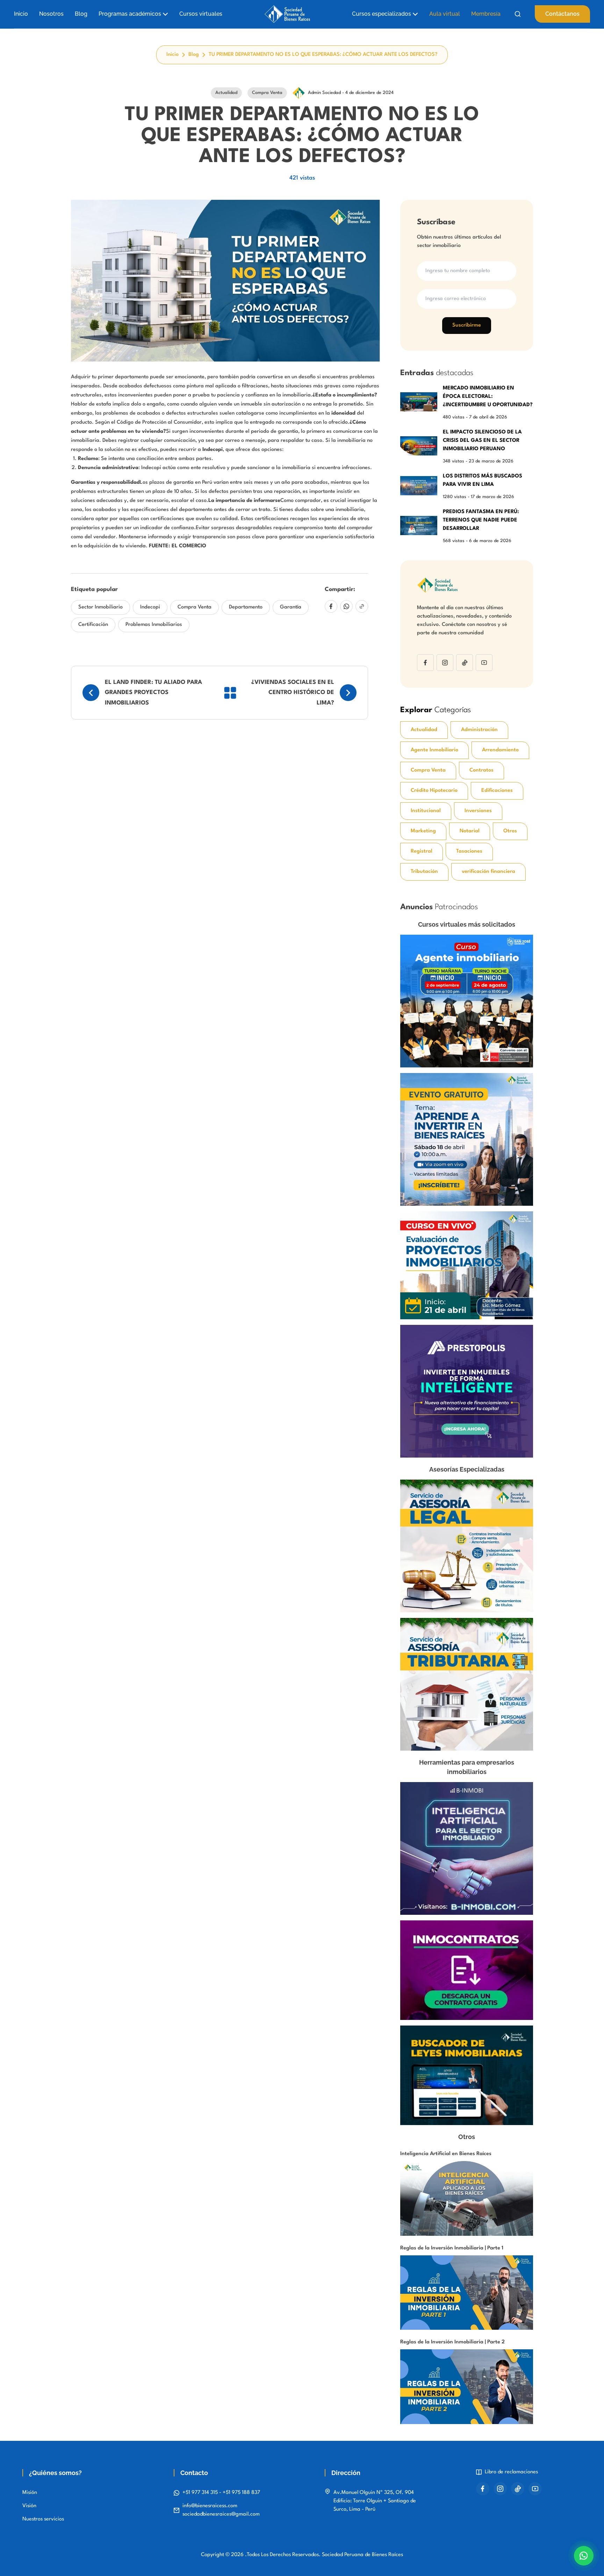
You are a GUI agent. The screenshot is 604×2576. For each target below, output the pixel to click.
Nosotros (51, 14)
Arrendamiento (500, 750)
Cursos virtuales (201, 14)
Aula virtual (445, 14)
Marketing (423, 831)
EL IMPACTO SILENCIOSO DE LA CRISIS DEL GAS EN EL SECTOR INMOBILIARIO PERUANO (482, 441)
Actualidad (424, 730)
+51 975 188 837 (241, 2493)
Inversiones (478, 811)
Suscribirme (467, 325)
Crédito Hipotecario (434, 791)
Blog (81, 14)
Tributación (424, 872)
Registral (422, 851)
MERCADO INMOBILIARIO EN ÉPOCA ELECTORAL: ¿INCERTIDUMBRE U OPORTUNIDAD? (488, 397)
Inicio (21, 14)
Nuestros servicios (43, 2519)
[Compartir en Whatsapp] (346, 606)
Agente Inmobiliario (434, 750)
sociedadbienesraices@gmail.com (221, 2514)
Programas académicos (130, 14)
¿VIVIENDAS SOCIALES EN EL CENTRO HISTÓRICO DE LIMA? (293, 693)
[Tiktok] (465, 663)
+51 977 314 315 (201, 2493)
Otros (510, 831)
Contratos (481, 770)
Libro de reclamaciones (511, 2472)
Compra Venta (195, 607)
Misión (30, 2493)
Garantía (291, 607)
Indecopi (150, 607)
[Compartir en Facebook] (331, 606)
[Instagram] (445, 663)
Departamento (246, 607)
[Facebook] (425, 663)
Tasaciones (469, 851)
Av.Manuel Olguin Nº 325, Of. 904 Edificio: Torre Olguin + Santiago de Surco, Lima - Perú (375, 2501)
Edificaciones (497, 791)
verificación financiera (488, 872)
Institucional (426, 811)
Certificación (93, 625)
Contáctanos (562, 14)
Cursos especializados (382, 14)
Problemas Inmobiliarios (154, 625)
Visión (29, 2506)
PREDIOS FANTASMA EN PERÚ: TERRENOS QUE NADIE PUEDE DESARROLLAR (481, 520)
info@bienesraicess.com (210, 2506)
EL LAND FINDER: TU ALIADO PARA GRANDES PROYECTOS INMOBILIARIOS (153, 693)
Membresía (486, 14)
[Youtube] (484, 663)
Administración (479, 730)
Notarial (470, 831)
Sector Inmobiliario (100, 607)
